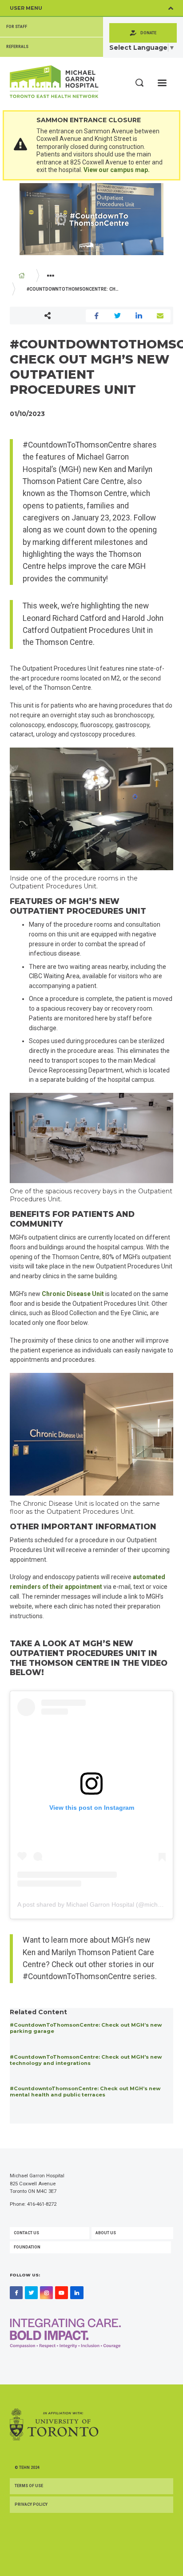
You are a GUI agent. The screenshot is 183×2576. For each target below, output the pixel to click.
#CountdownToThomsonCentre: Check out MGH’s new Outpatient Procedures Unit (78, 289)
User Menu (26, 8)
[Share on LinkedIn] (139, 316)
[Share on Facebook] (96, 316)
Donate (148, 33)
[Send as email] (160, 316)
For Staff (17, 27)
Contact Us (26, 2233)
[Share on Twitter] (118, 316)
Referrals (17, 47)
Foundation (27, 2247)
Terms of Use (29, 2486)
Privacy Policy (31, 2504)
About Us (106, 2233)
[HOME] (22, 276)
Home (22, 276)
